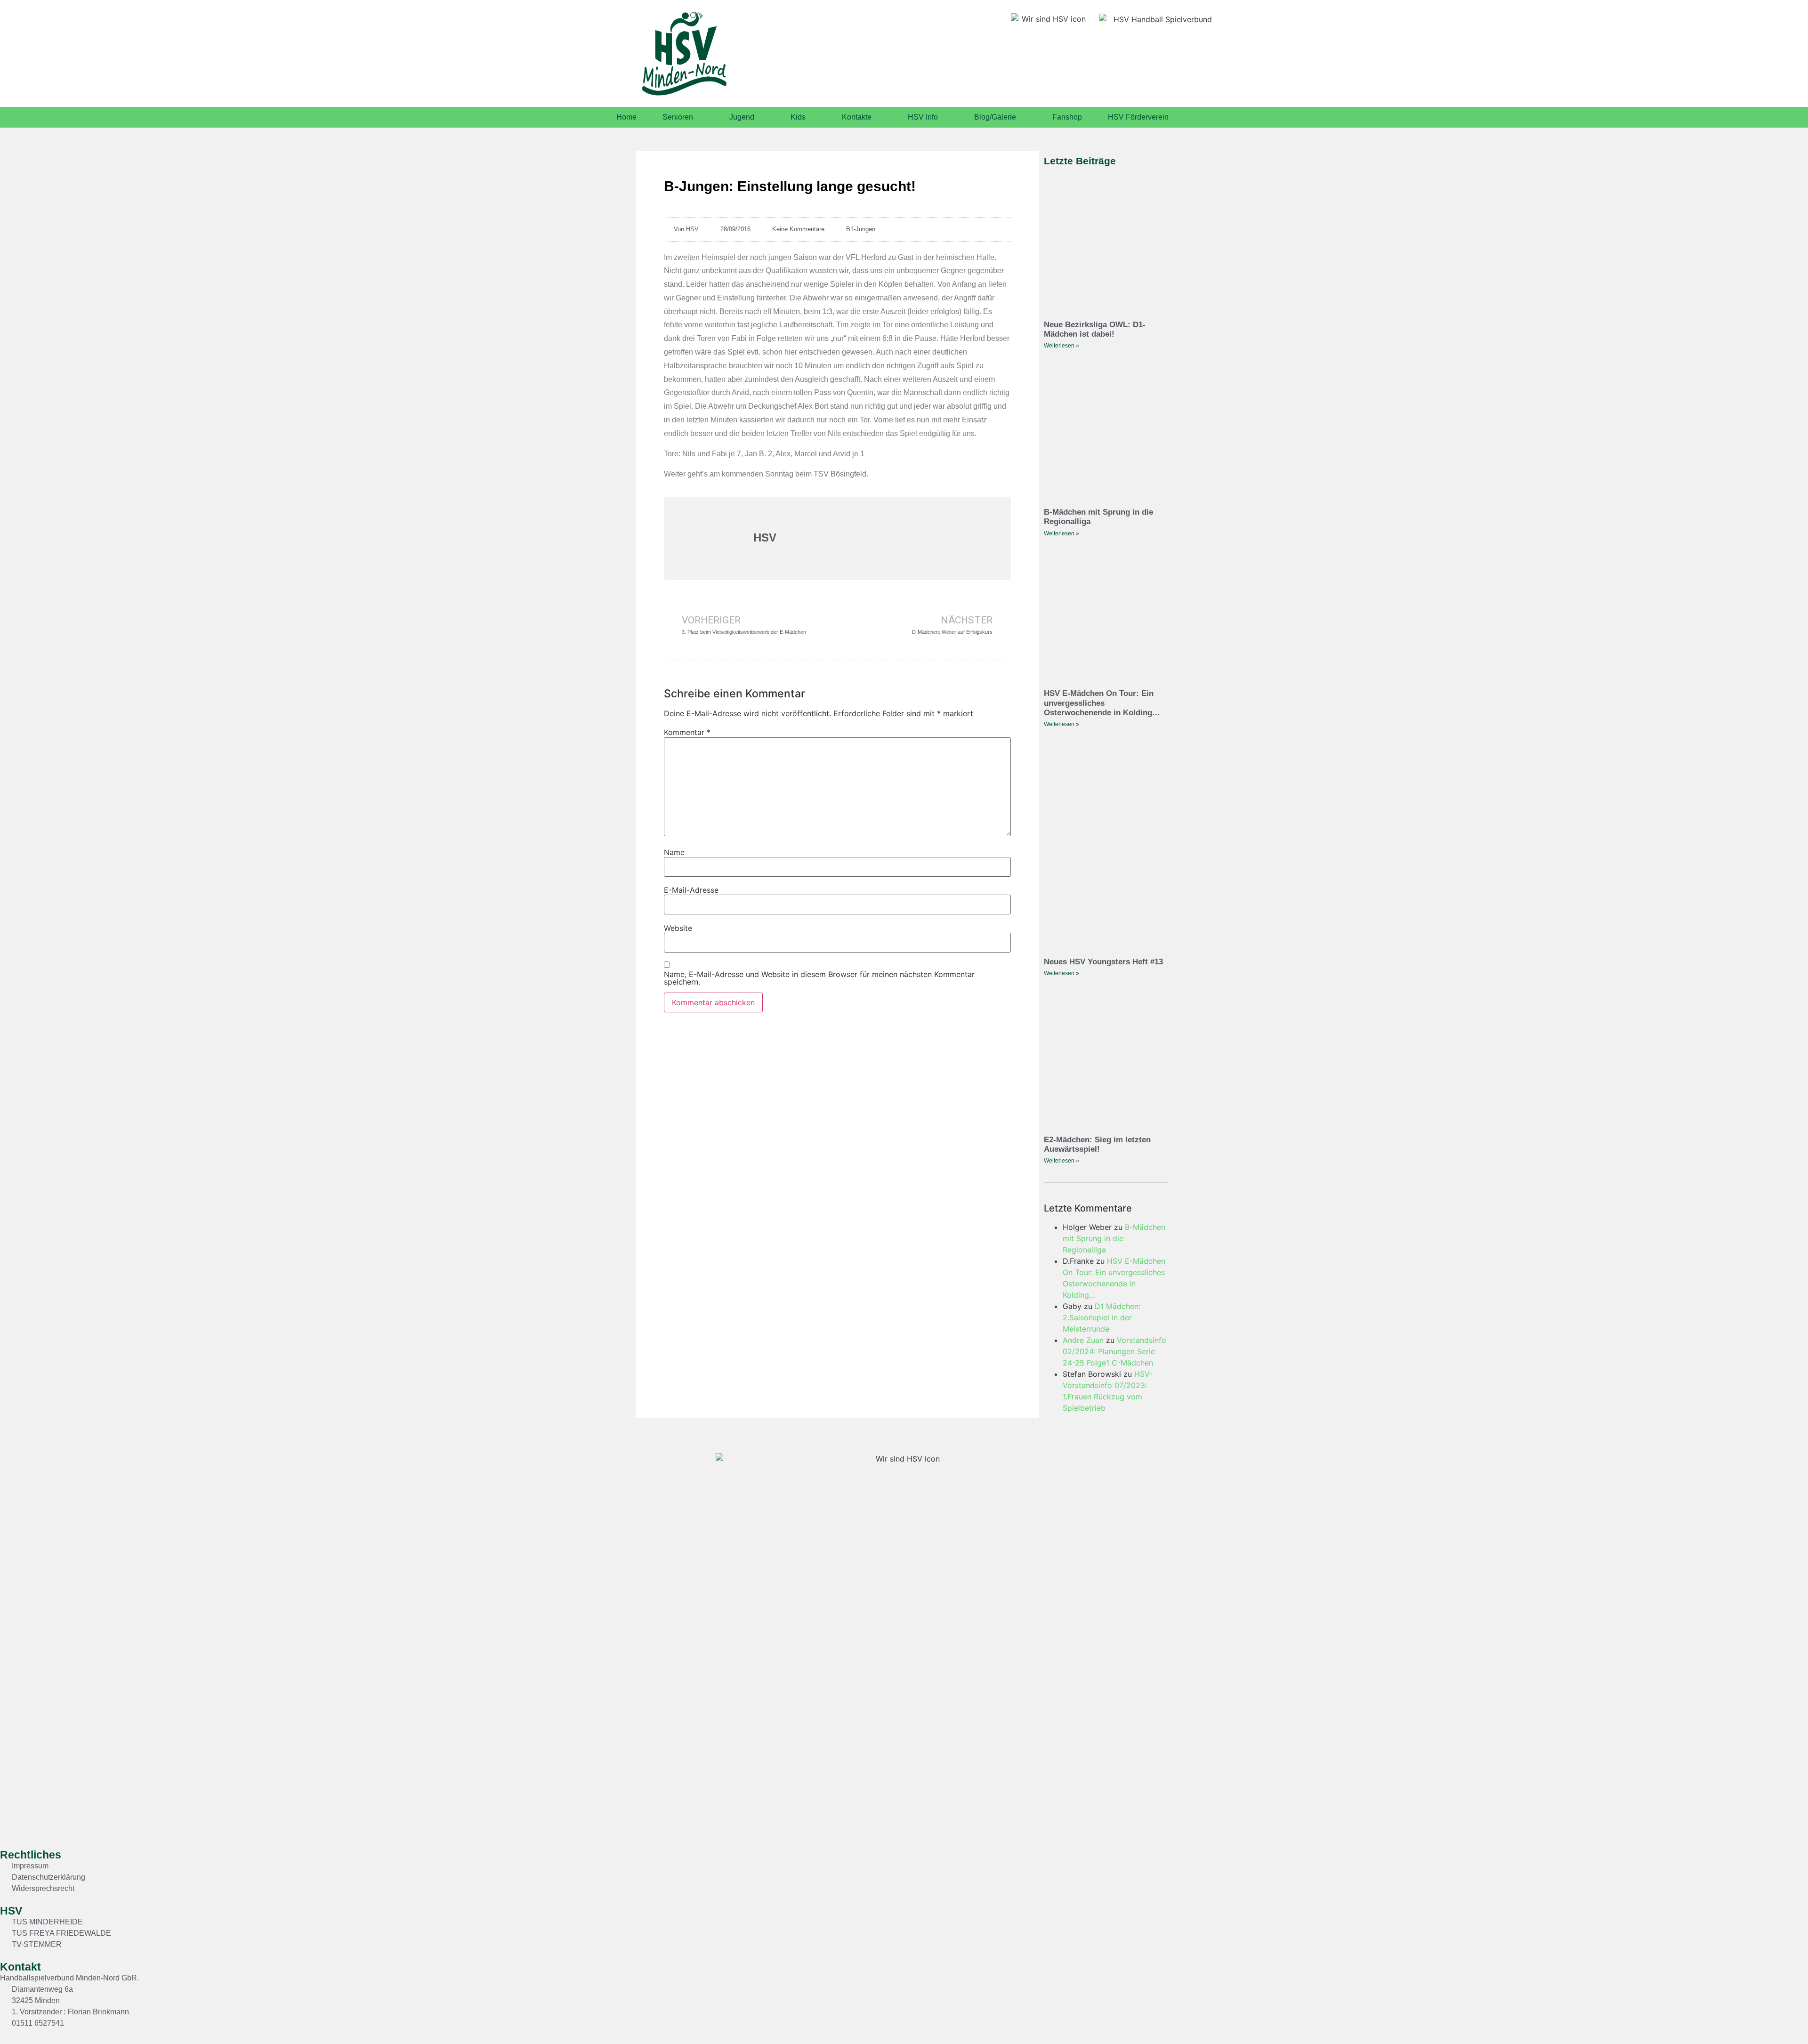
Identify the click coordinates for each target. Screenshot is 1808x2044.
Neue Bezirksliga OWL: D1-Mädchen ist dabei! (1095, 329)
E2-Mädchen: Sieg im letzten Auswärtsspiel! (1097, 1144)
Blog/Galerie (995, 117)
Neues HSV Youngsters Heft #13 (1103, 962)
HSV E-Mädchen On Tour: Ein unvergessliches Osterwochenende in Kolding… (1102, 703)
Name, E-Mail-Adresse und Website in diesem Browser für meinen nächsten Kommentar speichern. (819, 978)
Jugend (742, 117)
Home (626, 117)
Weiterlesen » (1061, 346)
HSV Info (923, 117)
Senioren (678, 117)
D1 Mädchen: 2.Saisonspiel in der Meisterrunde (1102, 1317)
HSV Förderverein (1138, 117)
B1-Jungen (861, 229)
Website (678, 928)
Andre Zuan (1083, 1340)
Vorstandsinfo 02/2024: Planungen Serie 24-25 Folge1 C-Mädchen (1114, 1351)
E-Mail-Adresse (691, 890)
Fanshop (1067, 117)
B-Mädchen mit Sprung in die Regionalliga (1114, 1238)
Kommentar (687, 732)
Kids (798, 117)
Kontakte (857, 117)
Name (674, 852)
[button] (1778, 2018)
